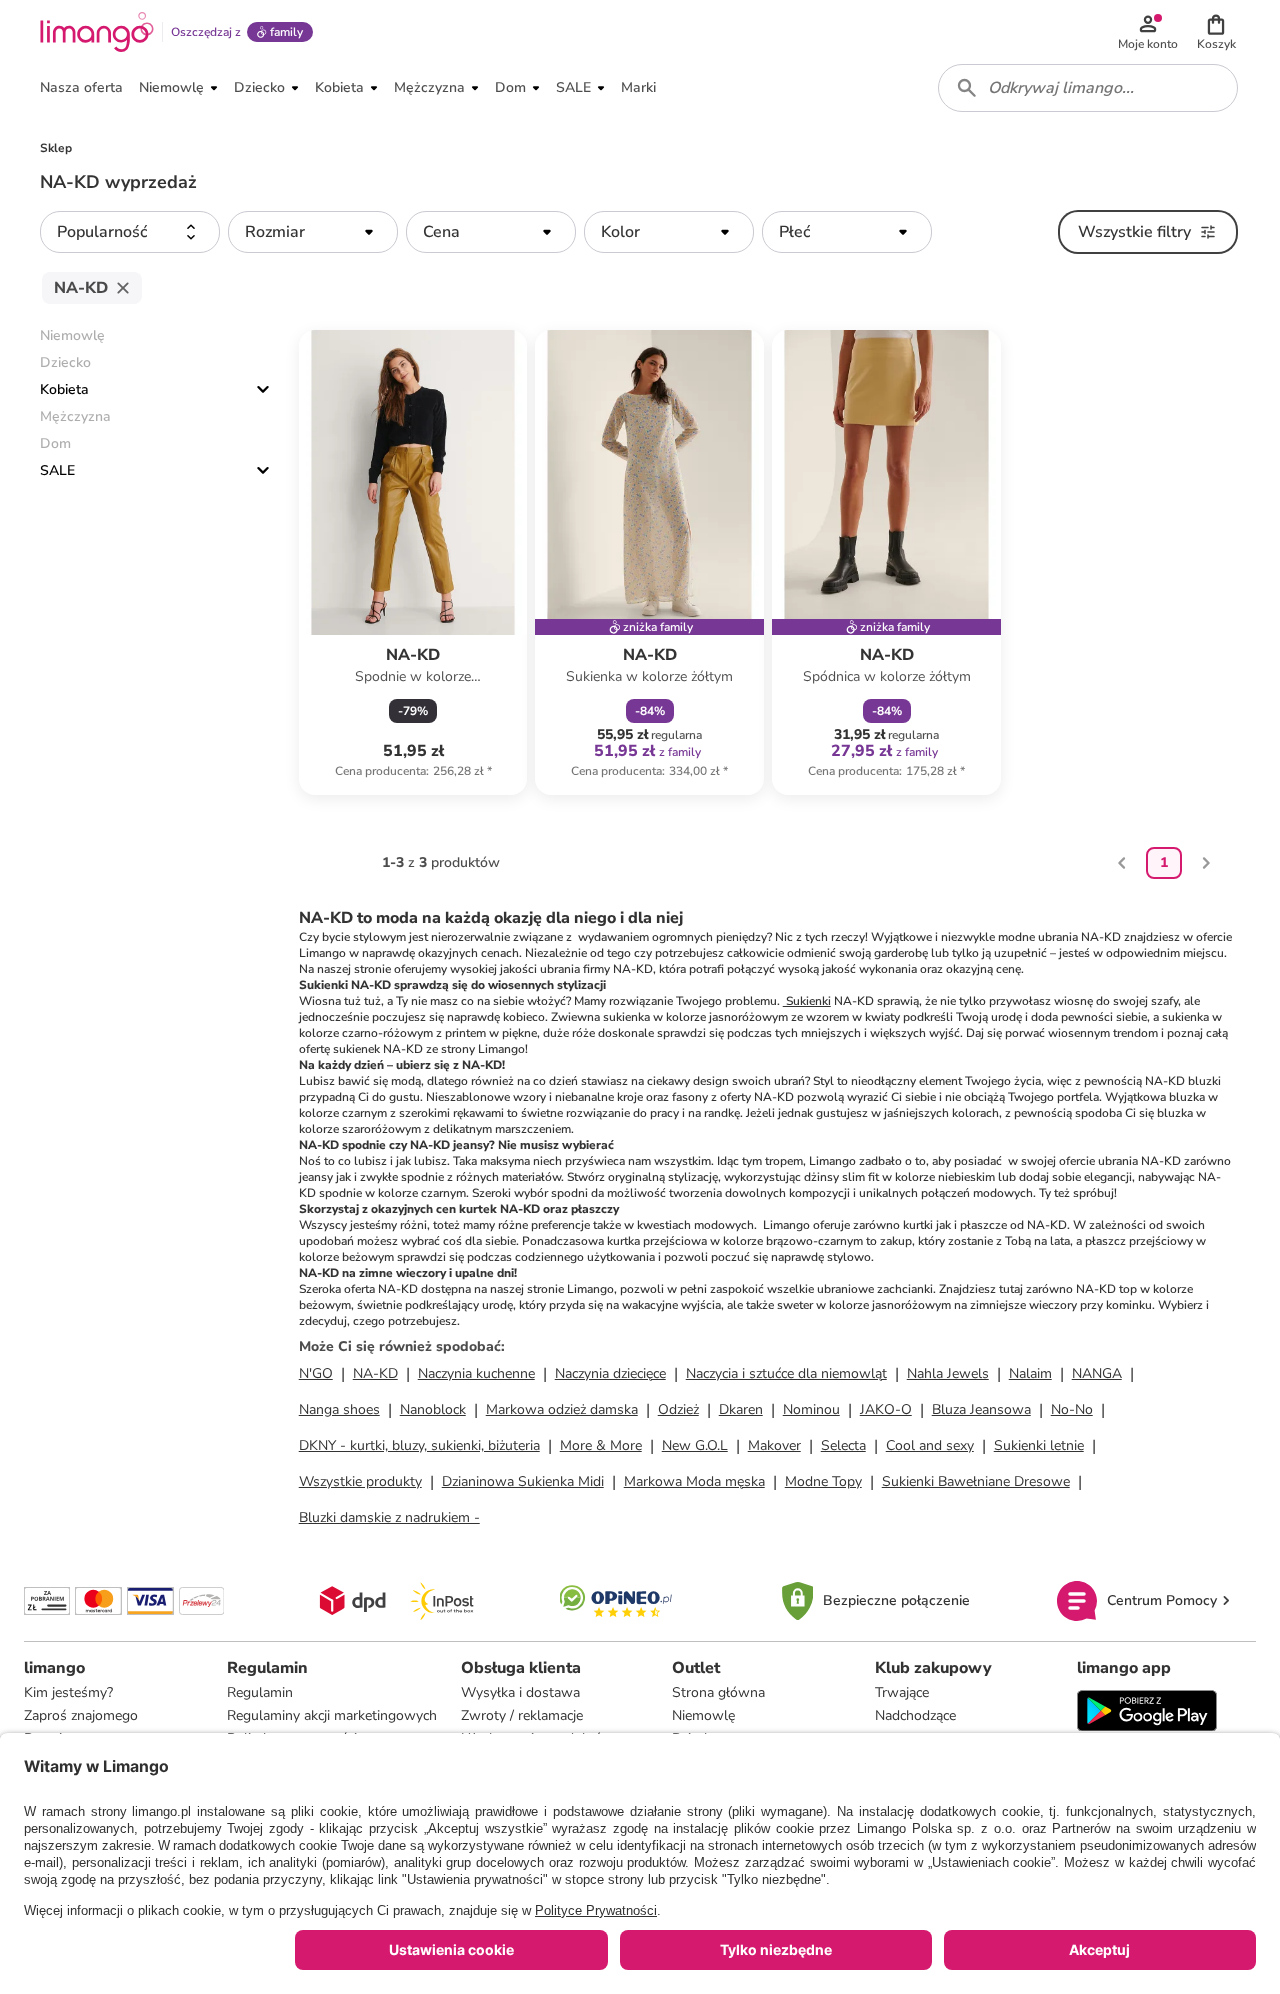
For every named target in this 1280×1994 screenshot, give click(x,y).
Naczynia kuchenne (476, 1373)
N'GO (316, 1373)
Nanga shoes (339, 1409)
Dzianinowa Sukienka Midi (523, 1481)
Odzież (678, 1409)
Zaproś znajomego (81, 1715)
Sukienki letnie (1039, 1445)
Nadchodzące (915, 1715)
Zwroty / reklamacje (522, 1715)
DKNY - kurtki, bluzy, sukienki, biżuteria (419, 1445)
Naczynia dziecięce (610, 1373)
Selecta (843, 1445)
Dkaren (741, 1409)
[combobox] (1088, 88)
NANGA (1097, 1373)
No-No (1072, 1409)
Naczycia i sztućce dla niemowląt (786, 1373)
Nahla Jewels (948, 1373)
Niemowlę (703, 1715)
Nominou (811, 1409)
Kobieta (64, 389)
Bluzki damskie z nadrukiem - (389, 1517)
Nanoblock (433, 1409)
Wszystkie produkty (360, 1481)
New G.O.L (695, 1445)
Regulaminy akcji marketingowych (332, 1715)
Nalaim (1030, 1373)
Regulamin (260, 1692)
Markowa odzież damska (562, 1409)
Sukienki (807, 1001)
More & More (601, 1445)
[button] (1216, 32)
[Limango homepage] (97, 32)
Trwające (902, 1692)
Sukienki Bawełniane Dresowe (976, 1481)
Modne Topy (823, 1481)
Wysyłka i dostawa (520, 1692)
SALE (57, 470)
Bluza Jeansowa (981, 1409)
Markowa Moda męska (694, 1481)
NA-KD (375, 1373)
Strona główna (718, 1692)
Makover (774, 1445)
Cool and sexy (930, 1445)
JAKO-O (886, 1409)
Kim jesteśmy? (68, 1692)
